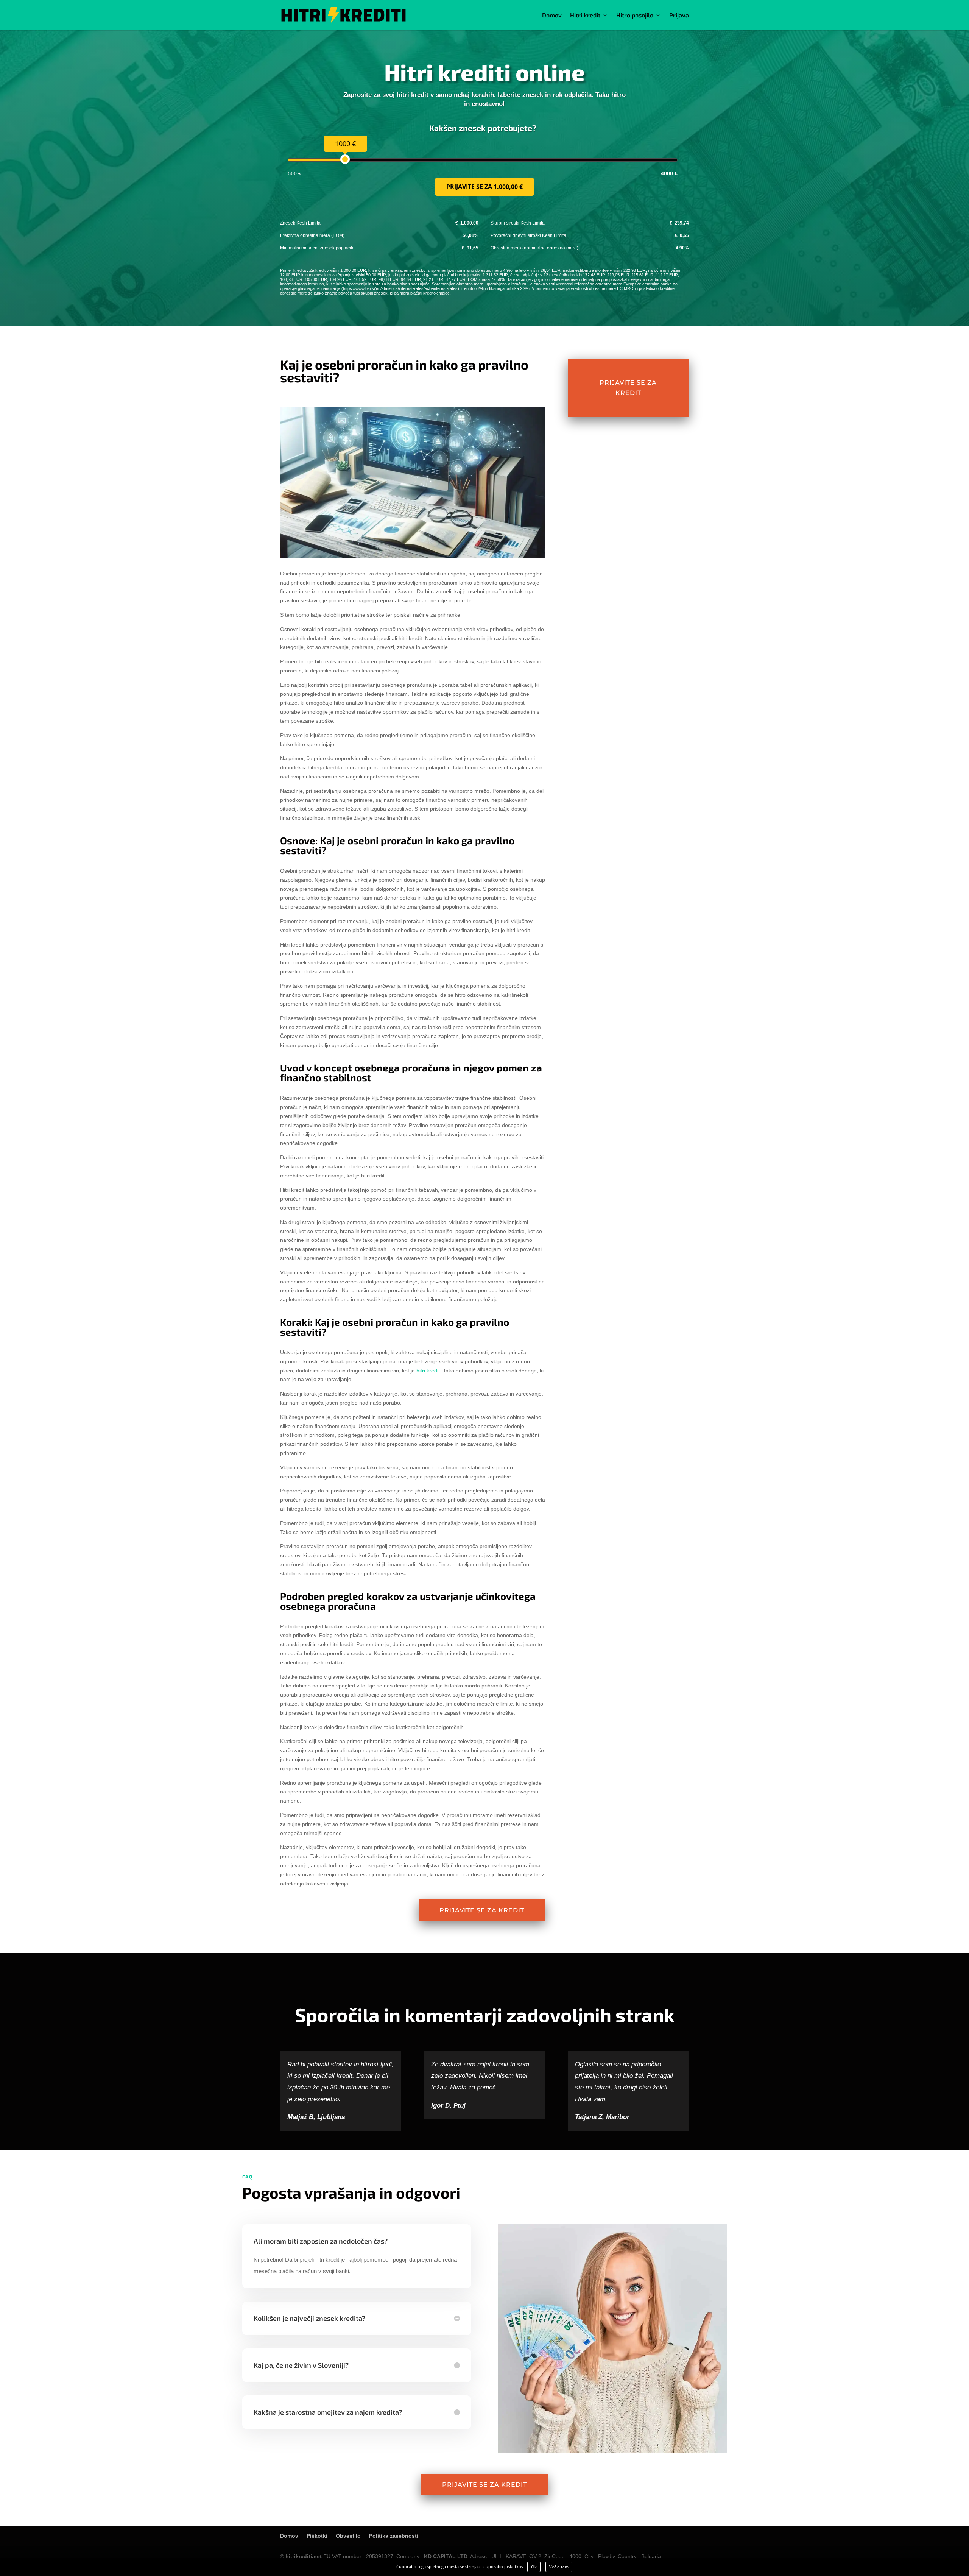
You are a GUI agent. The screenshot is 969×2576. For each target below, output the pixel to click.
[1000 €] (345, 159)
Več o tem (559, 2567)
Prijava (679, 16)
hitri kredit (428, 1371)
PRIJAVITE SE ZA (484, 187)
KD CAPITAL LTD (446, 2556)
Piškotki (317, 2536)
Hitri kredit (585, 16)
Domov (552, 16)
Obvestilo (348, 2536)
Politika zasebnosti (394, 2536)
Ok (534, 2567)
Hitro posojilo (635, 16)
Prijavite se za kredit (482, 1910)
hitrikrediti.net (304, 2556)
